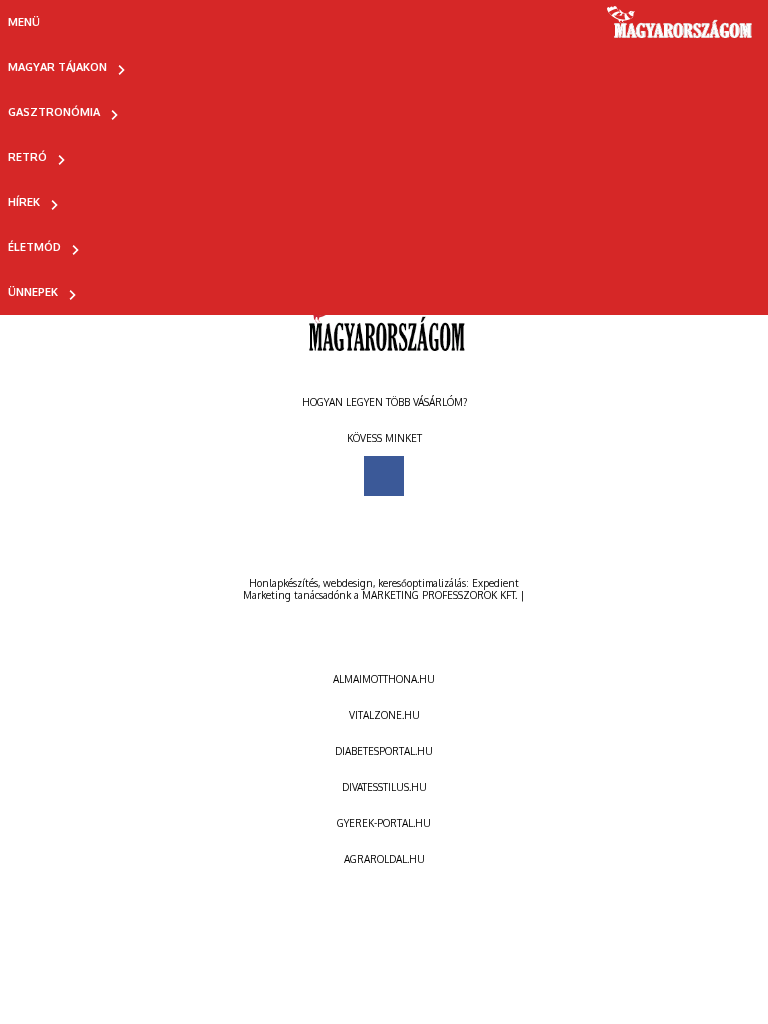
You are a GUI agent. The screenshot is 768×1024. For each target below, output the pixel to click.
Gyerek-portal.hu (384, 823)
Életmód (34, 247)
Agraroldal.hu (384, 859)
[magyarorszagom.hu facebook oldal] (384, 476)
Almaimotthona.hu (384, 679)
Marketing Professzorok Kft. (439, 595)
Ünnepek (33, 292)
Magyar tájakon (57, 67)
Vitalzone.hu (384, 715)
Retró (27, 157)
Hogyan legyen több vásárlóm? (384, 402)
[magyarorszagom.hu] (680, 29)
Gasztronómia (54, 112)
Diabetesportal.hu (384, 751)
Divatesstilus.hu (384, 787)
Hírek (24, 202)
